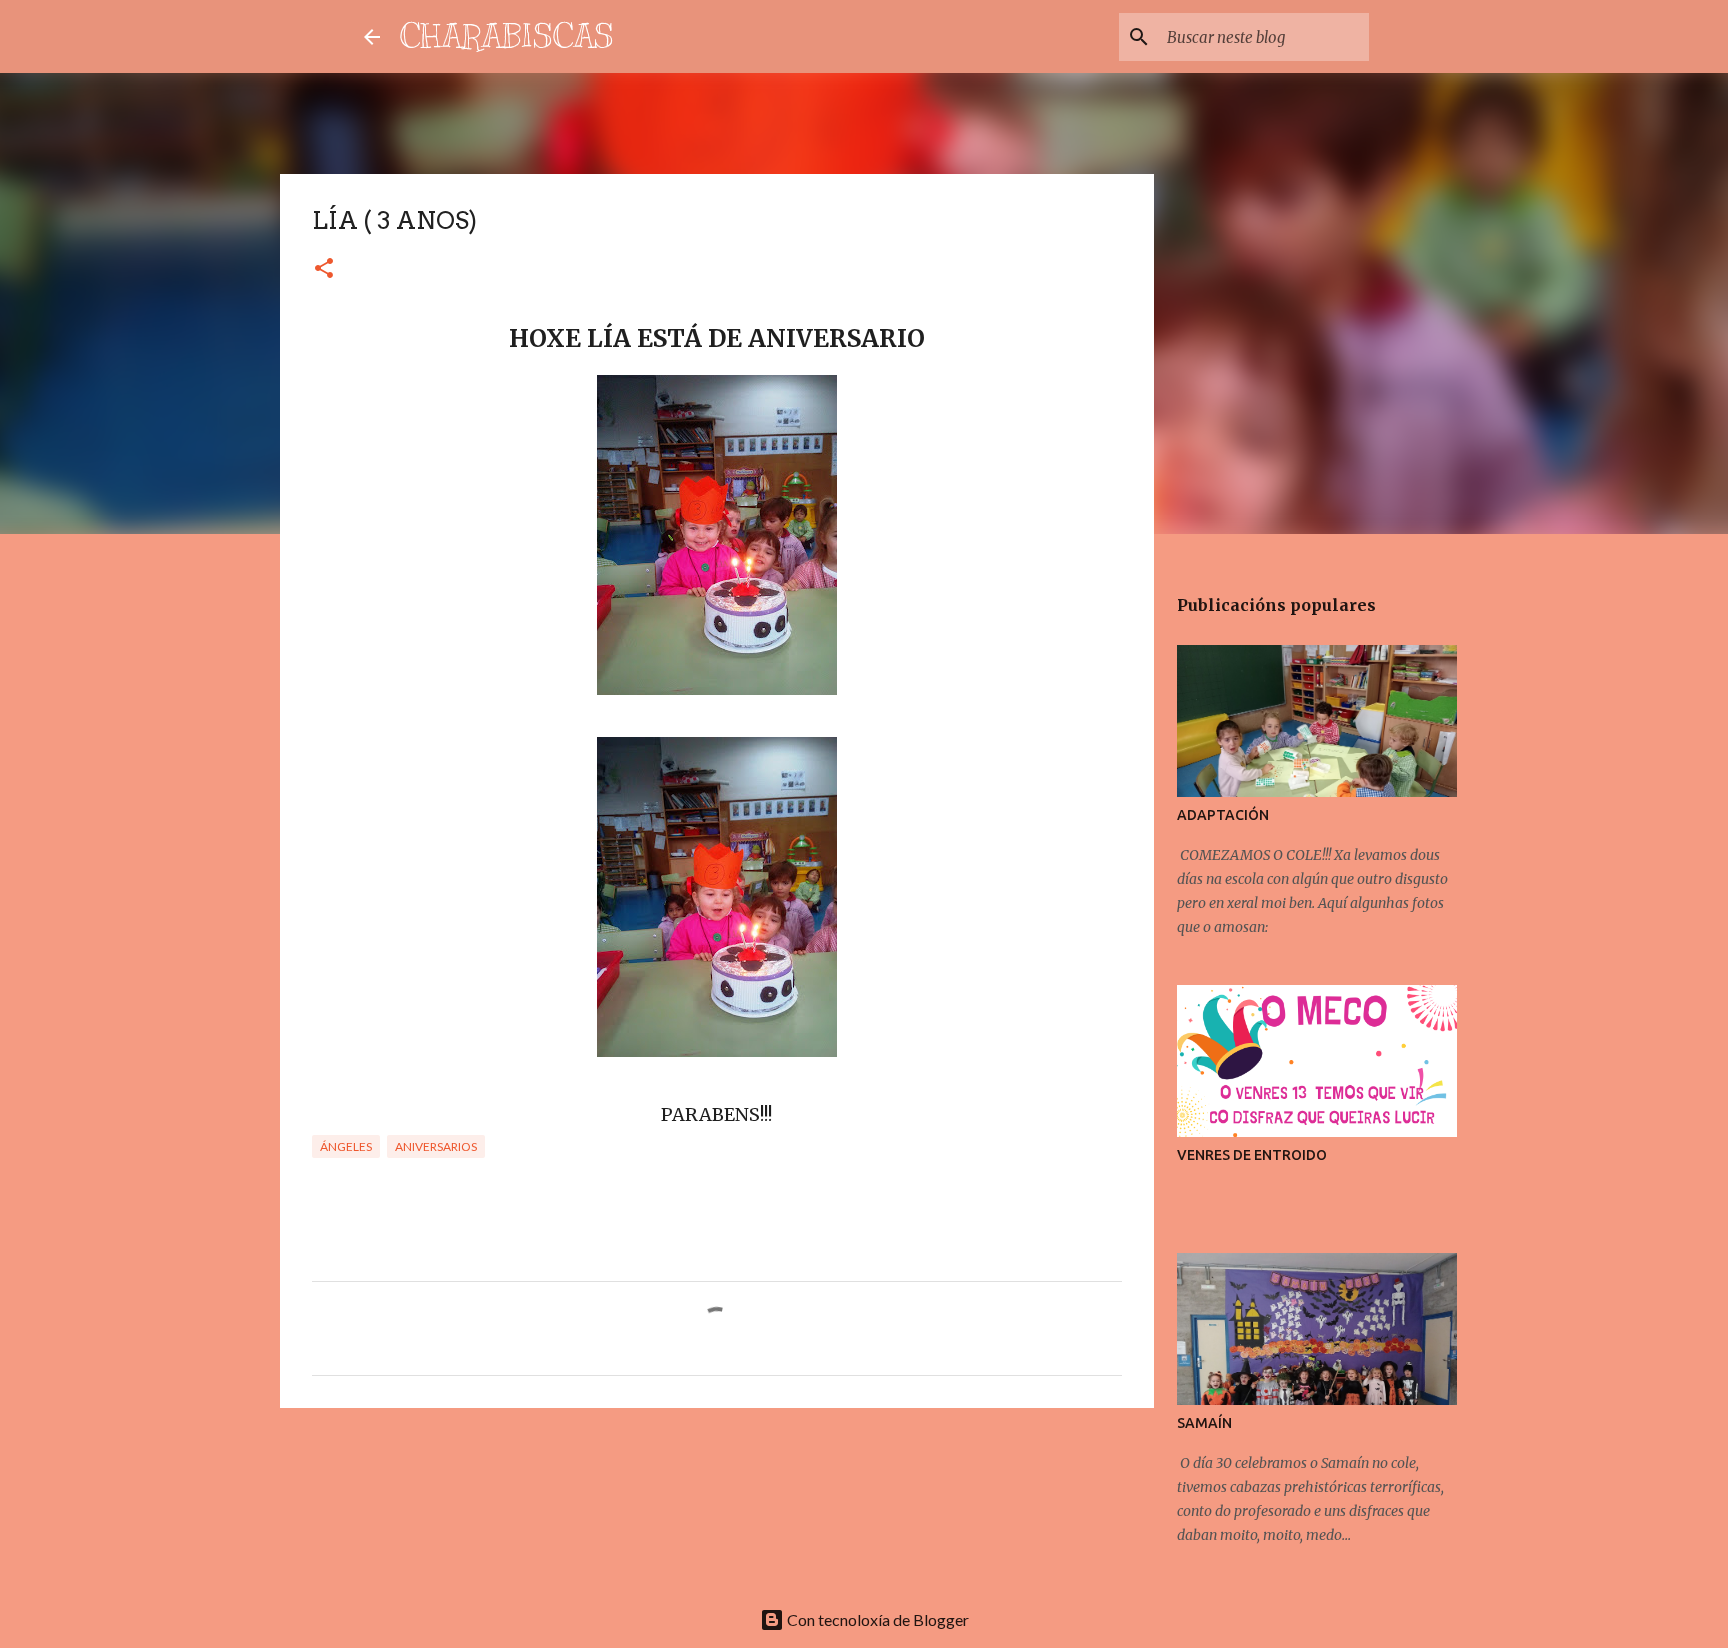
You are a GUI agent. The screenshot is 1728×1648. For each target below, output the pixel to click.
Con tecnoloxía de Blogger (876, 1619)
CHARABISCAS (507, 36)
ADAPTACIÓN (1223, 815)
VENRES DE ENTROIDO (1252, 1155)
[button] (324, 269)
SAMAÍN (1204, 1423)
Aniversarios (436, 1146)
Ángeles (346, 1146)
